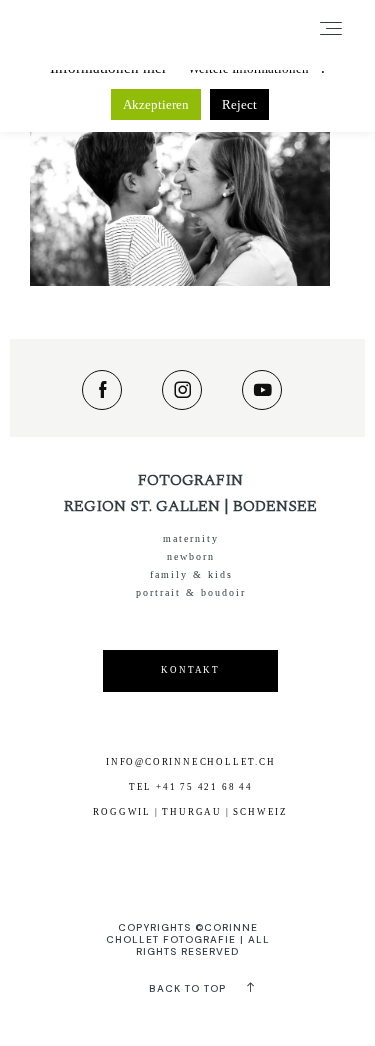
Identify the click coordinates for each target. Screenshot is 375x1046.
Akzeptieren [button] (156, 104)
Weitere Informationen (248, 68)
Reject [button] (239, 104)
